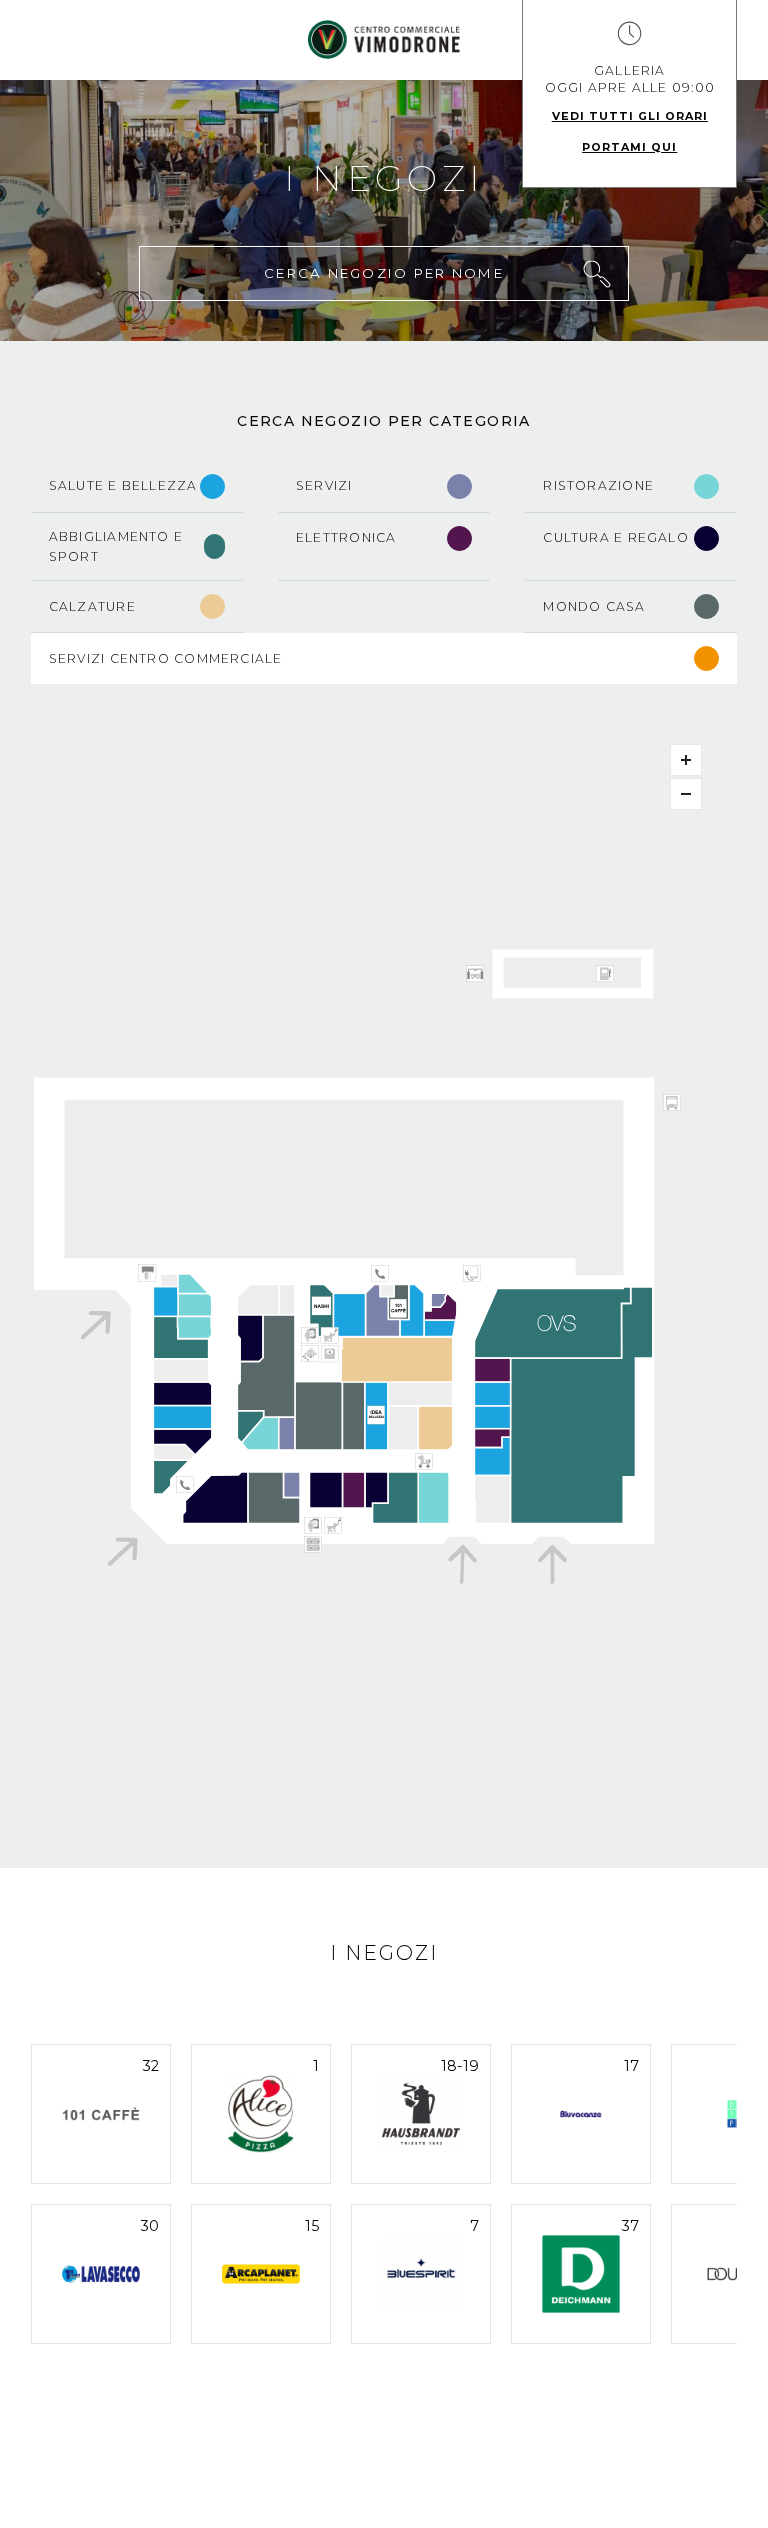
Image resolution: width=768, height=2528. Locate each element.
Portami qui (629, 147)
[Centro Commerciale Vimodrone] (384, 39)
